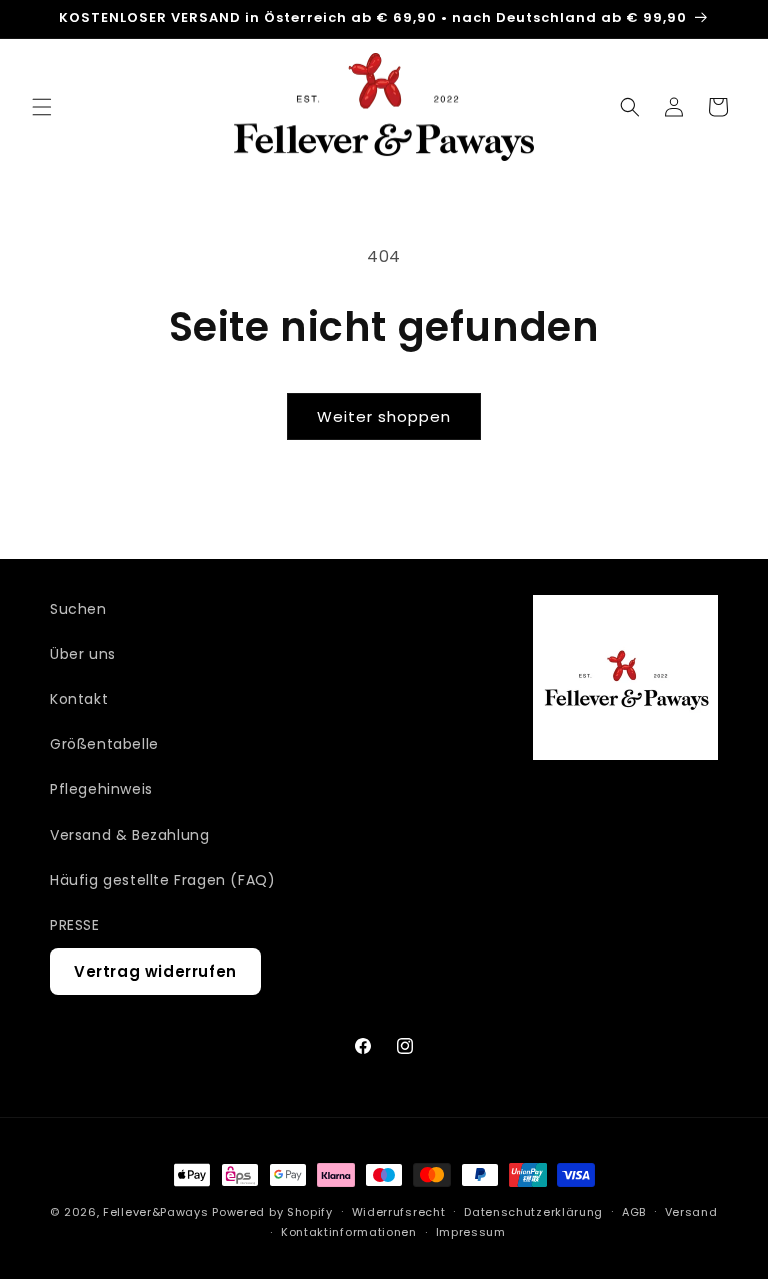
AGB (634, 1212)
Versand (691, 1212)
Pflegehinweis (101, 789)
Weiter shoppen (384, 416)
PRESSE (75, 925)
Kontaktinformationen (349, 1232)
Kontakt (79, 699)
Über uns (83, 654)
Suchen (78, 609)
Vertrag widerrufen (155, 971)
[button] (42, 107)
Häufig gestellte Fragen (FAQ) (162, 880)
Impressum (471, 1232)
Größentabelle (104, 744)
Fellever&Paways (156, 1212)
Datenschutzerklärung (533, 1212)
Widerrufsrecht (399, 1212)
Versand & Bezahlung (129, 835)
